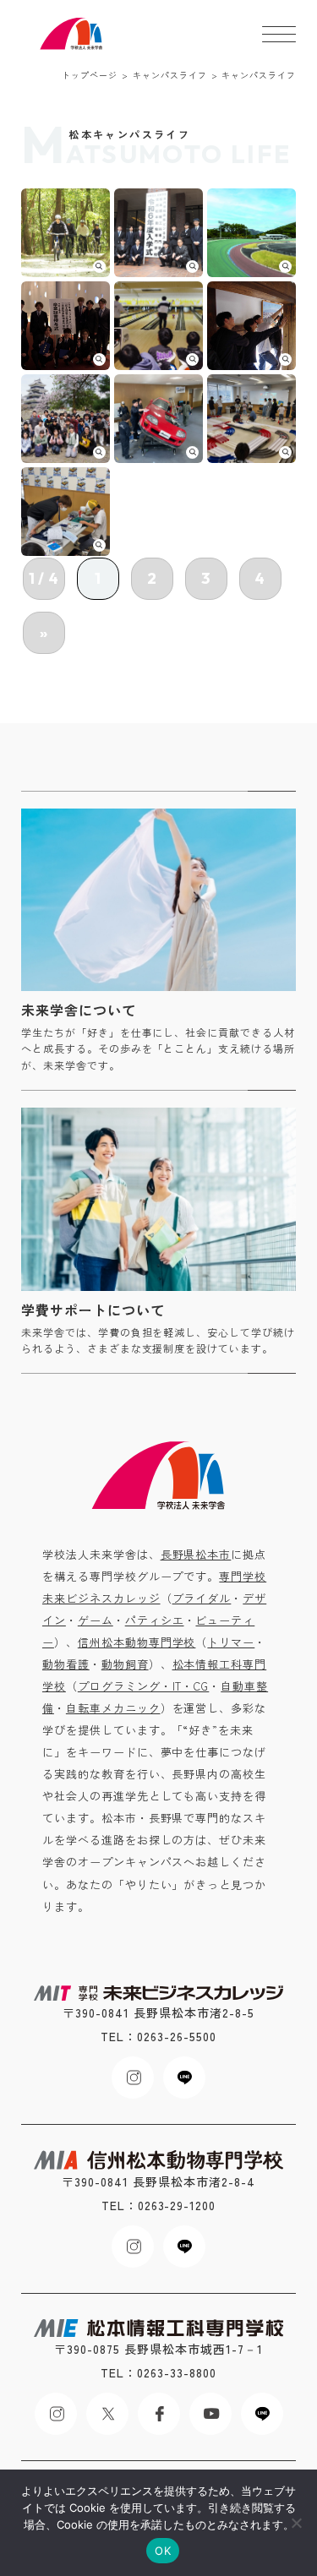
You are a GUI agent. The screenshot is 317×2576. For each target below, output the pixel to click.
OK (163, 2551)
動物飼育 (125, 1664)
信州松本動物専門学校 (137, 1642)
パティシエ (155, 1620)
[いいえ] (296, 2523)
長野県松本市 (196, 1554)
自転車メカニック (113, 1708)
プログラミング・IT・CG (143, 1686)
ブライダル (202, 1598)
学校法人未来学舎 (72, 34)
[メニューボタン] (279, 34)
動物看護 (66, 1664)
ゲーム (96, 1620)
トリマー (231, 1642)
